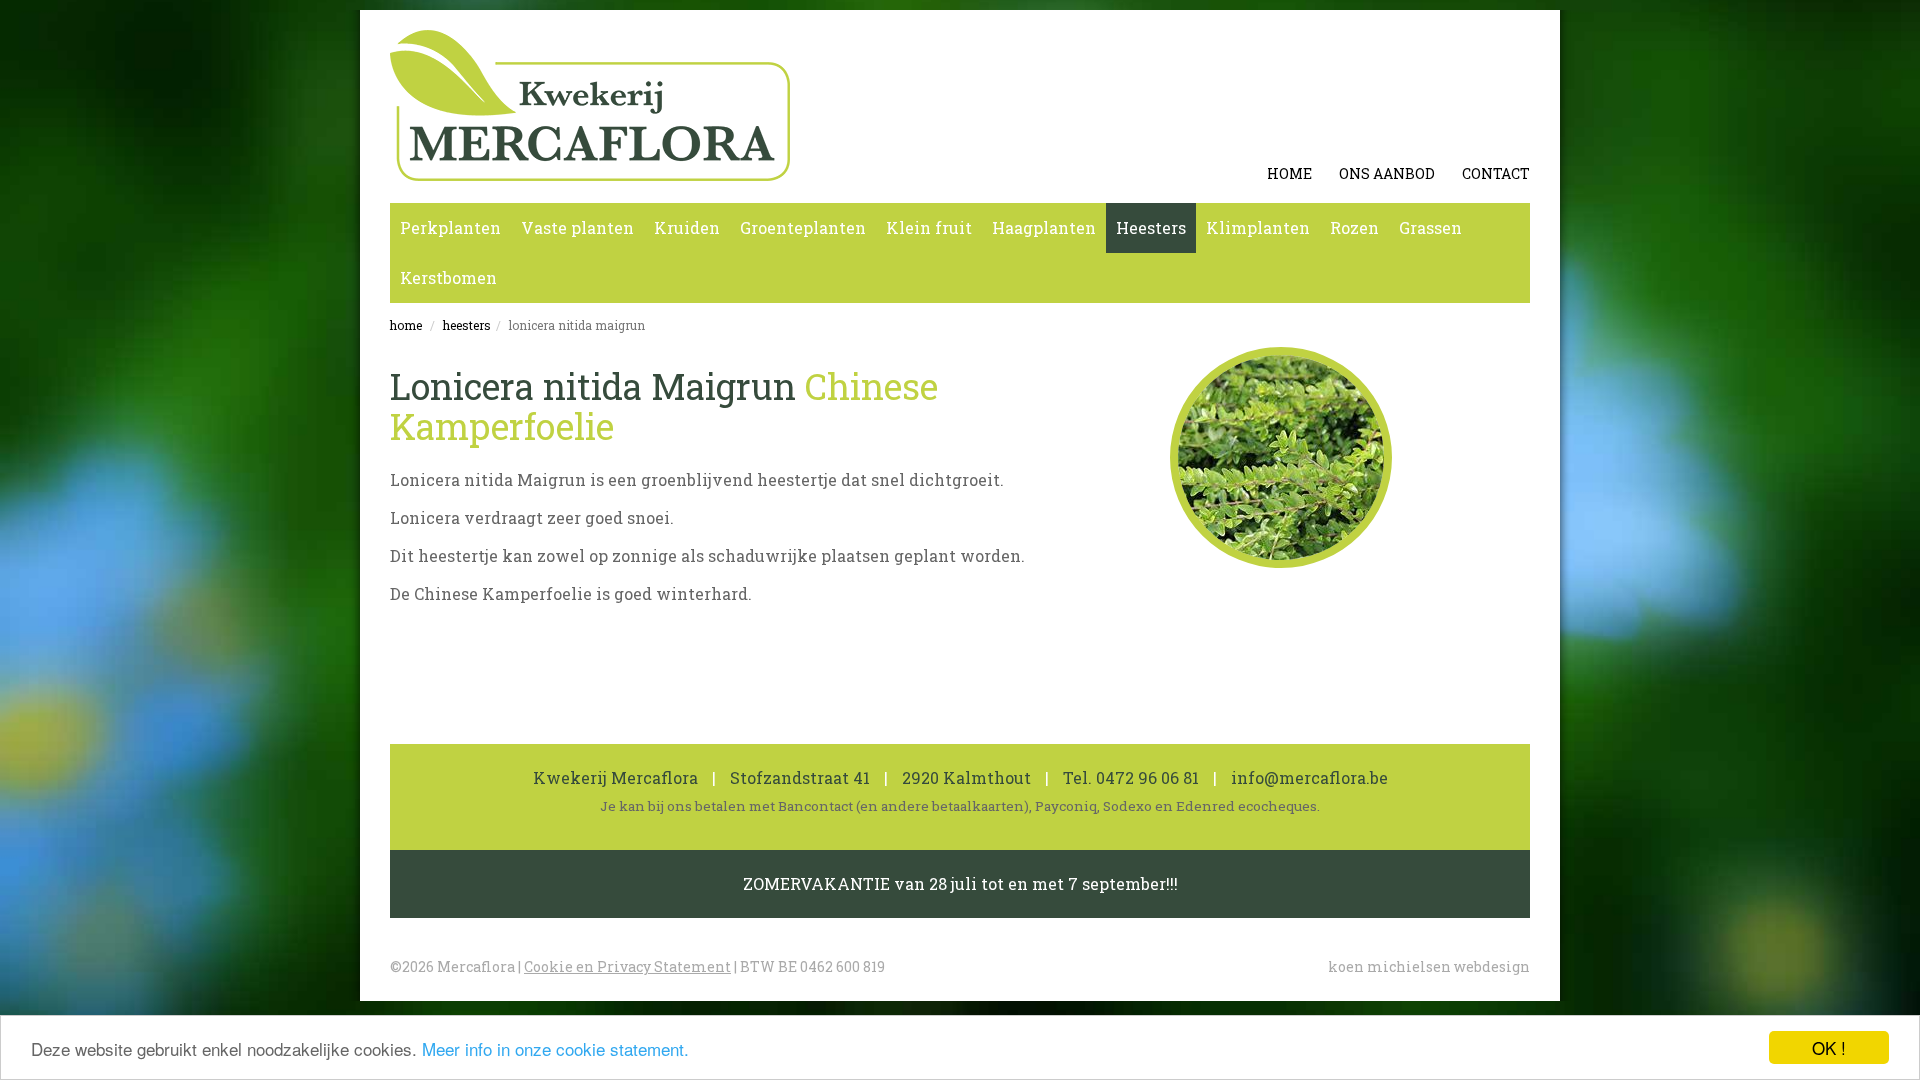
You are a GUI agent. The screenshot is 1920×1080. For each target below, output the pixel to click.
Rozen (1354, 227)
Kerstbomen (448, 277)
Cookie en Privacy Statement (627, 966)
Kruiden (687, 227)
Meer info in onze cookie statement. (555, 1048)
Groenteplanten (803, 227)
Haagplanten (1044, 227)
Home (1289, 173)
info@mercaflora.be (1309, 777)
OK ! (1829, 1047)
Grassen (1430, 227)
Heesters (1151, 227)
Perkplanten (450, 227)
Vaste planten (577, 227)
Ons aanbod (1387, 173)
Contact (1496, 173)
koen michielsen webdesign (1429, 966)
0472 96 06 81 (1147, 777)
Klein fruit (929, 227)
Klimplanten (1258, 227)
